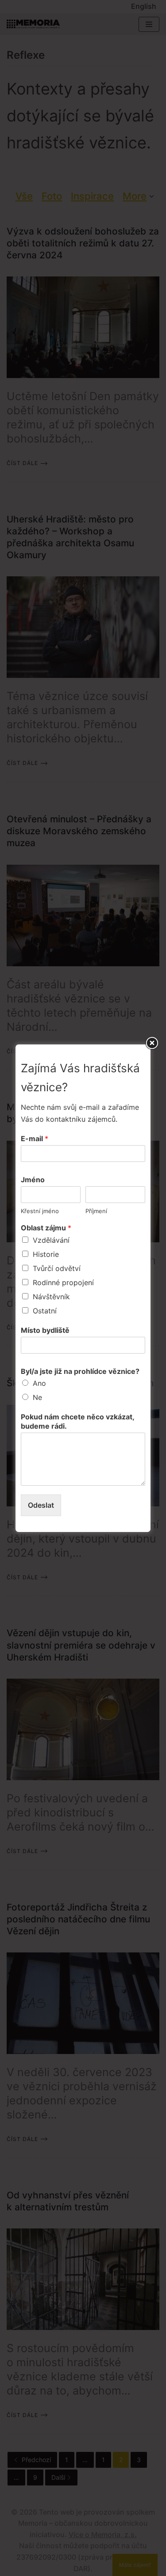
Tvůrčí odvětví (57, 1268)
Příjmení (96, 1211)
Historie (46, 1254)
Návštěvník (51, 1297)
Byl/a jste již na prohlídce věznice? (80, 1371)
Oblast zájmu (46, 1228)
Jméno (33, 1180)
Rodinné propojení (63, 1282)
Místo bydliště (45, 1330)
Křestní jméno (40, 1211)
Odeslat (41, 1505)
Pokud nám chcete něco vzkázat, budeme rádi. (77, 1421)
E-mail (35, 1139)
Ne (37, 1397)
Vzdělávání (51, 1240)
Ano (39, 1383)
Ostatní (45, 1311)
